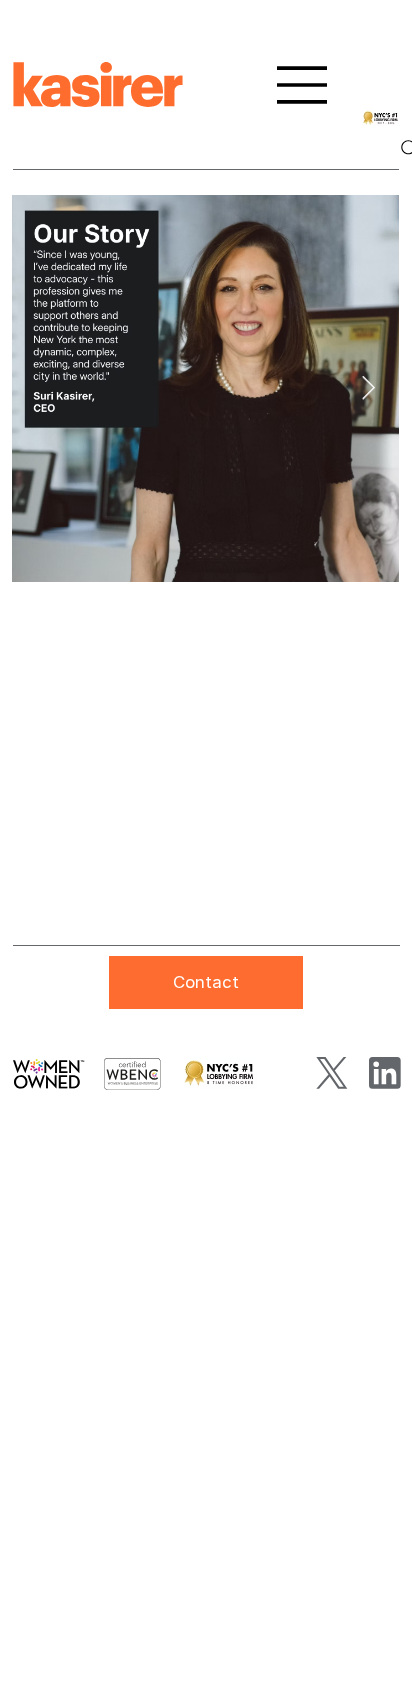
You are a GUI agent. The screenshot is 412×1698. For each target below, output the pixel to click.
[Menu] (302, 85)
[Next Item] (368, 388)
